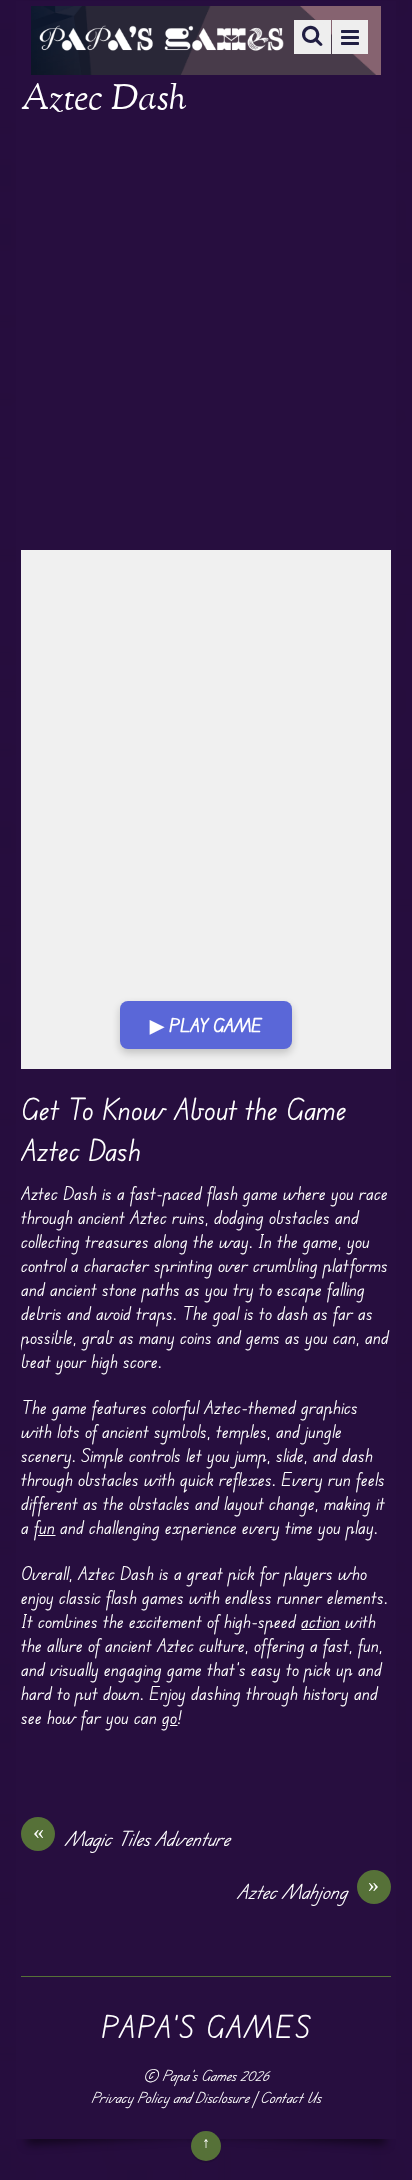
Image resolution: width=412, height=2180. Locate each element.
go (169, 1717)
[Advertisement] (206, 336)
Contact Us (290, 2097)
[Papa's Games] (161, 37)
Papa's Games (199, 2075)
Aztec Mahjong (308, 1891)
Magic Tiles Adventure (132, 1838)
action (320, 1621)
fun (44, 1527)
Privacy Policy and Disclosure (170, 2097)
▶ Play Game (206, 1025)
